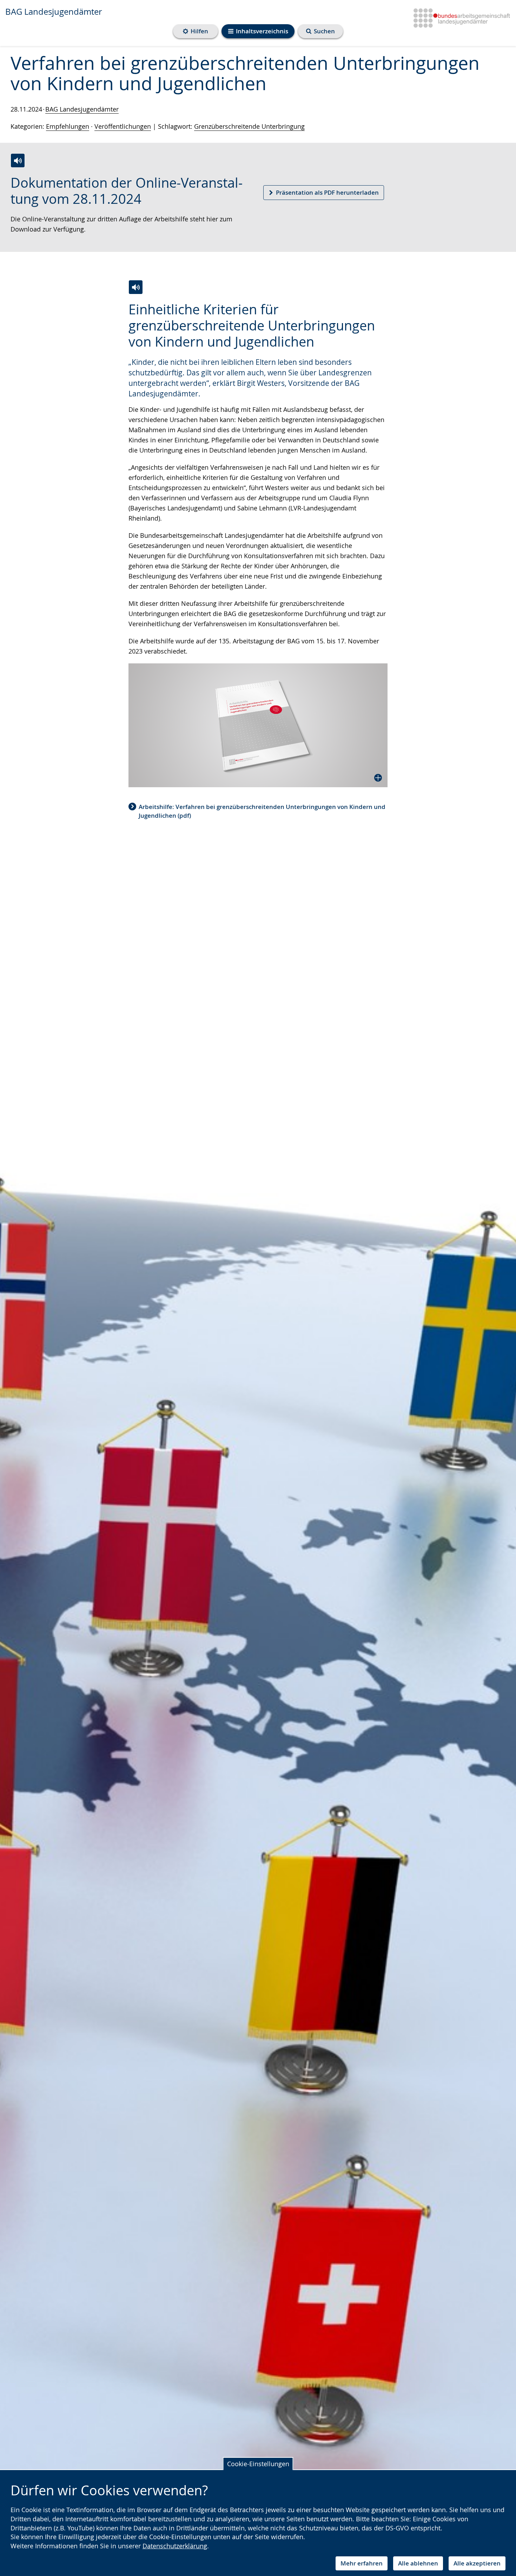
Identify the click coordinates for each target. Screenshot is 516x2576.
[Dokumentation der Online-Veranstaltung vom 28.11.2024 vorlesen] (18, 160)
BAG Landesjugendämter (54, 12)
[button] (258, 725)
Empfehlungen (68, 126)
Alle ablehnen (418, 2563)
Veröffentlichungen (123, 126)
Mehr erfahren (362, 2563)
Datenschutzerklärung (175, 2546)
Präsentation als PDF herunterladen (327, 192)
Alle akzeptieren (477, 2563)
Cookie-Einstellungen (258, 2464)
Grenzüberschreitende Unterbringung (249, 126)
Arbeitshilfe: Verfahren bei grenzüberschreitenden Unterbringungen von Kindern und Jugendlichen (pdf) (262, 811)
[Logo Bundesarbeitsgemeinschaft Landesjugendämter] (459, 17)
